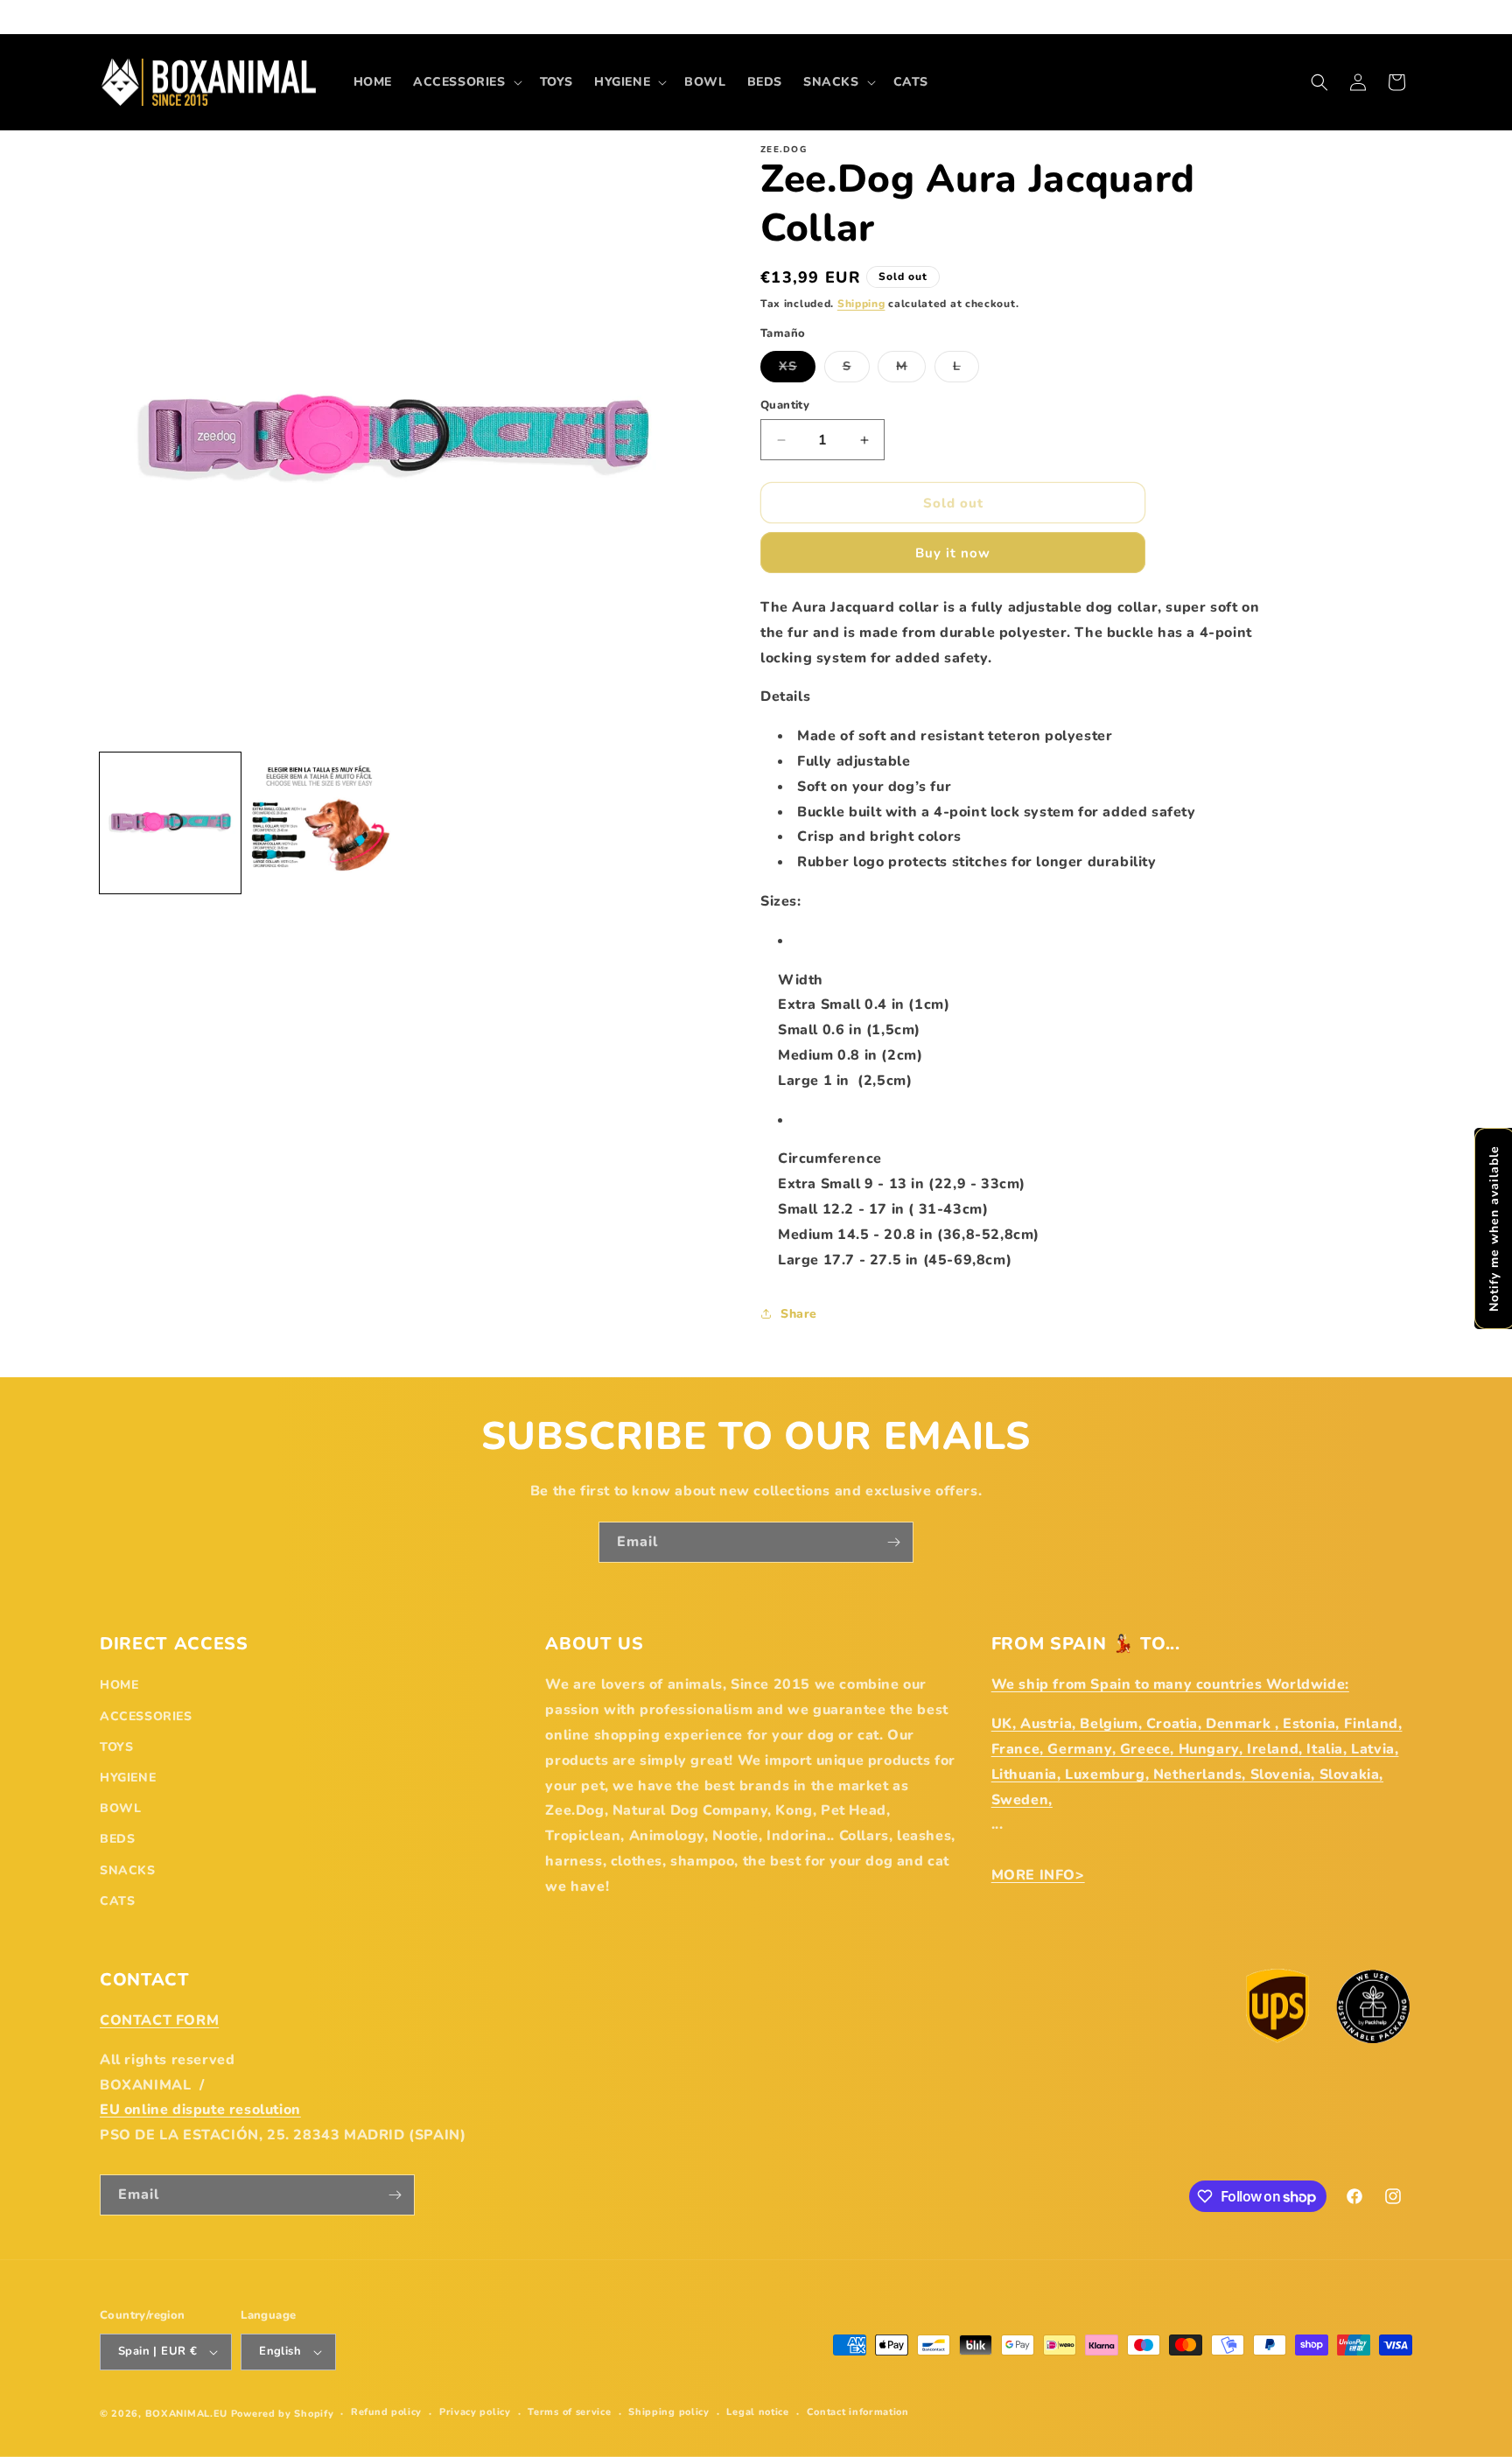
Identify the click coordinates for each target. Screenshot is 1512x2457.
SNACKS (128, 1870)
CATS (117, 1901)
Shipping (861, 304)
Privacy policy (475, 2412)
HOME (119, 1685)
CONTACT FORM (159, 2020)
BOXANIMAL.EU (186, 2414)
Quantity (785, 405)
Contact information (858, 2412)
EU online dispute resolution (200, 2110)
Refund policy (386, 2412)
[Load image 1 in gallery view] (170, 823)
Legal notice (757, 2412)
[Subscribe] (893, 1542)
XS (797, 370)
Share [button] (799, 1314)
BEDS (117, 1839)
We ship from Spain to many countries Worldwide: (1170, 1684)
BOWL (120, 1808)
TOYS (116, 1747)
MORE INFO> (1038, 1875)
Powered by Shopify (283, 2414)
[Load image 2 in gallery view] (320, 823)
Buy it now (953, 553)
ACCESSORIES (146, 1716)
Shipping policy (669, 2412)
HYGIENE (128, 1778)
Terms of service (569, 2412)
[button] (466, 82)
